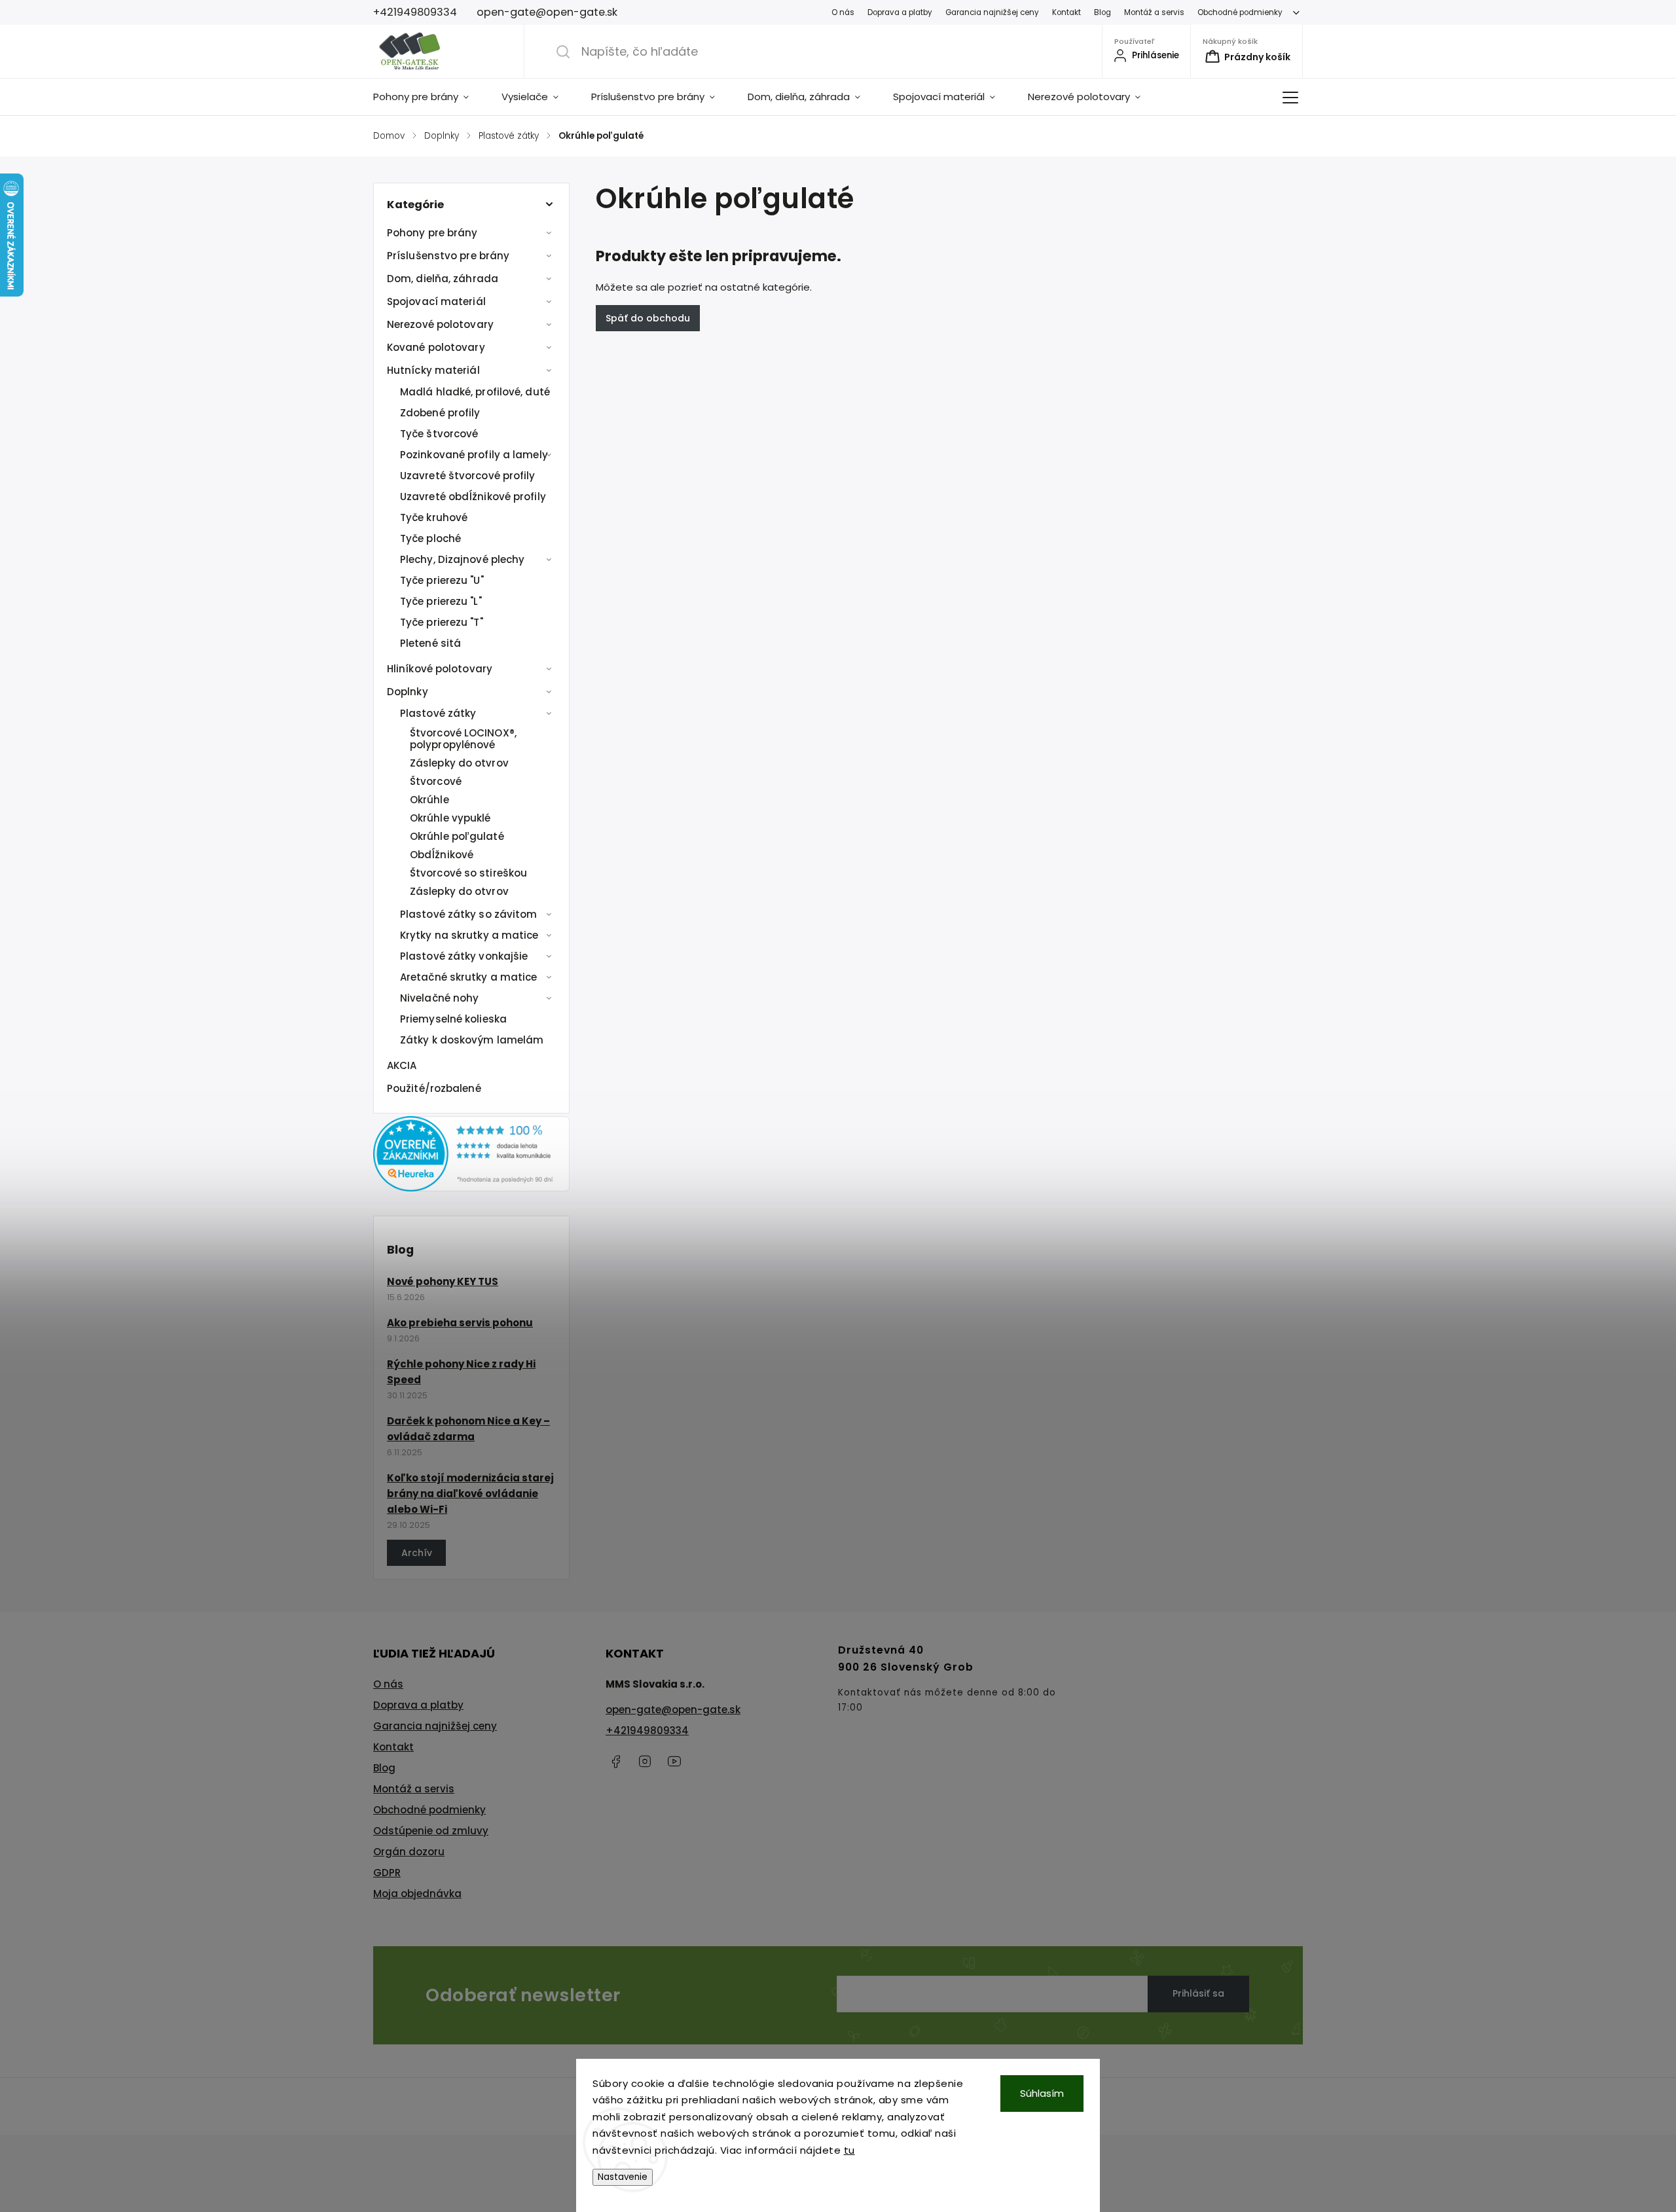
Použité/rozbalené (434, 1088)
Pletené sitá (430, 643)
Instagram (645, 1762)
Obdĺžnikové (442, 855)
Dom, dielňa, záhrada (443, 279)
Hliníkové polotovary (440, 669)
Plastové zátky (438, 713)
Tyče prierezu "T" (442, 622)
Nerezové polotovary (440, 324)
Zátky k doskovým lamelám (472, 1040)
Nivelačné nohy (439, 998)
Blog (1102, 12)
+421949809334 (647, 1731)
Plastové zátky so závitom (469, 914)
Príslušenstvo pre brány (448, 256)
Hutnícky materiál (433, 370)
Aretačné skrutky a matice (469, 977)
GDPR (387, 1873)
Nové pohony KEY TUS (443, 1281)
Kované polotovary (436, 347)
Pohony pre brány (432, 233)
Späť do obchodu (648, 318)
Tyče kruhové (434, 517)
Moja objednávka (417, 1894)
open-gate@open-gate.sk (673, 1710)
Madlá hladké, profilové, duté (475, 392)
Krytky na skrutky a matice (469, 935)
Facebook (615, 1762)
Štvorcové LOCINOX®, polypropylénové (463, 739)
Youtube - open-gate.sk (674, 1762)
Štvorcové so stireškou (468, 873)
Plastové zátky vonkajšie (464, 956)
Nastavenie (623, 2177)
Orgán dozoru (409, 1852)
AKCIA (402, 1065)
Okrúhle (429, 800)
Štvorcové (436, 781)
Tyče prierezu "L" (441, 601)
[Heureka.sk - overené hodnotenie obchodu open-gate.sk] (471, 1188)
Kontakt (1066, 12)
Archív (417, 1553)
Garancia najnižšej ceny (992, 12)
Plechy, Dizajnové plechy (462, 559)
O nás (843, 12)
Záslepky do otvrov (459, 763)
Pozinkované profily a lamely (474, 455)
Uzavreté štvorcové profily (468, 476)
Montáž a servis (1154, 12)
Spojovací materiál (436, 301)
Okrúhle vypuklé (450, 818)
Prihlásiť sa (1198, 1993)
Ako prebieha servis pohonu (460, 1323)
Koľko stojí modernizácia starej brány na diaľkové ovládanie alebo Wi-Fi (470, 1494)
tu (849, 2150)
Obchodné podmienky (1240, 12)
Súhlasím (1042, 2093)
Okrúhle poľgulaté (457, 836)
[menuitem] (429, 97)
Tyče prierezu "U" (442, 580)
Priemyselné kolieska (453, 1019)
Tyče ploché (430, 538)
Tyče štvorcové (439, 434)
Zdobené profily (440, 413)
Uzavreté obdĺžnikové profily (473, 497)
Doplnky (408, 692)
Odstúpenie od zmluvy (431, 1831)
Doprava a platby (900, 12)
